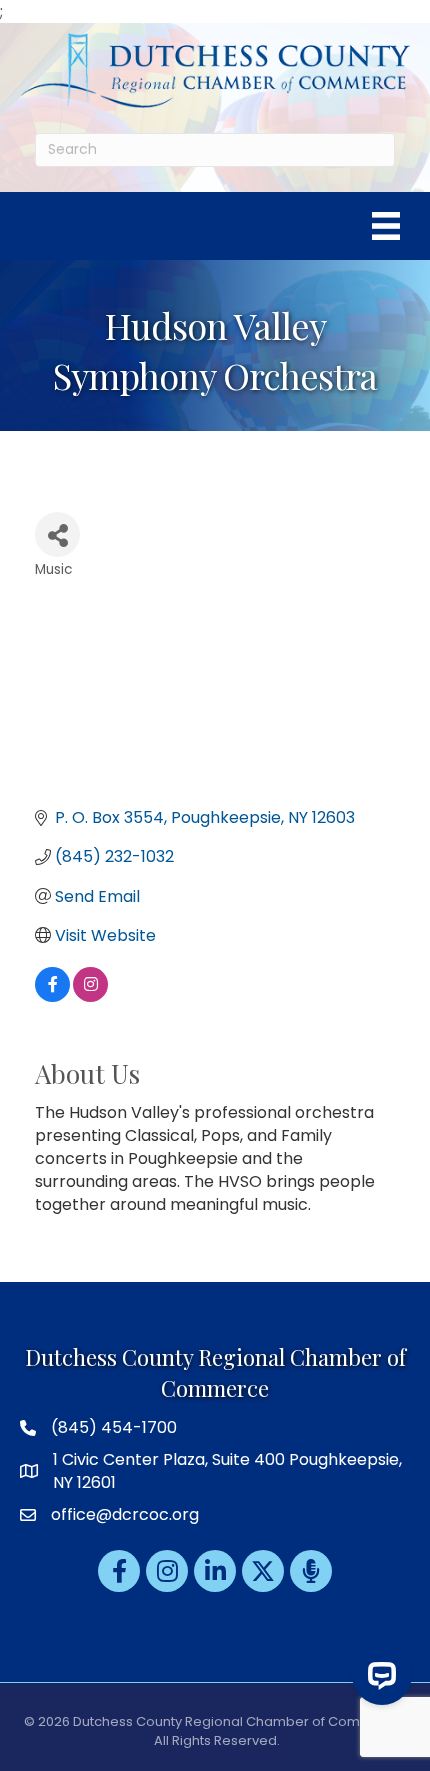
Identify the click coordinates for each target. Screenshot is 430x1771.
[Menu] (386, 226)
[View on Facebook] (52, 996)
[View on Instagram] (90, 996)
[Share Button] (57, 534)
